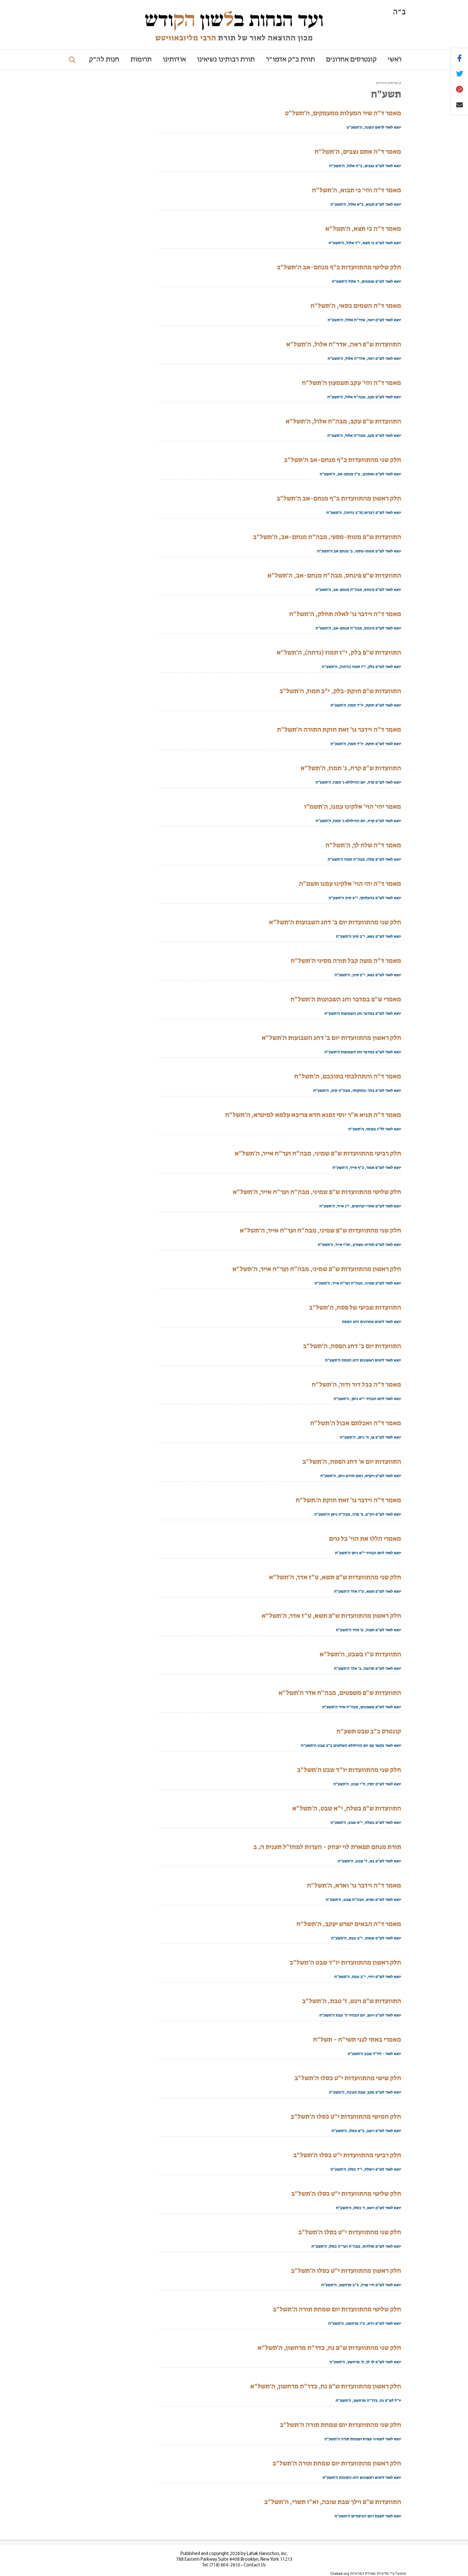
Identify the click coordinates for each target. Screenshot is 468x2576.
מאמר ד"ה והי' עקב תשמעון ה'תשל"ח (351, 383)
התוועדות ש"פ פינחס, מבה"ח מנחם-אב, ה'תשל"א (334, 575)
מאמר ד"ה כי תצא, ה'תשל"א (363, 229)
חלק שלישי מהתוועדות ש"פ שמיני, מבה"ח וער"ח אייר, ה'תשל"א (317, 1192)
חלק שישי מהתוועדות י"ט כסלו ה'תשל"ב (348, 2078)
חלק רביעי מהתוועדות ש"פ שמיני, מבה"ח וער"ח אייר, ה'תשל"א (318, 1153)
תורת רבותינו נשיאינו (226, 60)
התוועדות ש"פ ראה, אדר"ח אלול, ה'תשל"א (344, 344)
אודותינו (174, 60)
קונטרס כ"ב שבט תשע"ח (369, 1731)
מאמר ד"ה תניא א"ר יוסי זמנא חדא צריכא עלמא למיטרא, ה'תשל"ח (313, 1115)
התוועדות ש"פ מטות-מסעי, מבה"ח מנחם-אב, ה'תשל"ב (327, 537)
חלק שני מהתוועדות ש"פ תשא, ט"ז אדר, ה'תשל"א (335, 1577)
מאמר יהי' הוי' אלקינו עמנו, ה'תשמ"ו (353, 807)
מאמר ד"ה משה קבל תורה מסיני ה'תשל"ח (346, 961)
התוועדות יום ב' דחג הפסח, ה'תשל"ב (352, 1346)
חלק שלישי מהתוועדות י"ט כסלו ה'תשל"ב (346, 2194)
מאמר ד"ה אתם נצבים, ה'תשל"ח (358, 152)
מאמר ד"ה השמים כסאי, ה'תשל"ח (356, 306)
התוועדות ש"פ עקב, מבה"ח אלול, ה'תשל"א (343, 421)
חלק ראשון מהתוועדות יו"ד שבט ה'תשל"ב (345, 1962)
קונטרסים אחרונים (351, 60)
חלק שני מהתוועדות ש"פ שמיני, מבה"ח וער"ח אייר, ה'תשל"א (320, 1230)
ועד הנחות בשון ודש (234, 20)
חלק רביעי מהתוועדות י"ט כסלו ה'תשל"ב (347, 2155)
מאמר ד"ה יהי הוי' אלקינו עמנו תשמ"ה (350, 884)
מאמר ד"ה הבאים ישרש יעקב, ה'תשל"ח (349, 1924)
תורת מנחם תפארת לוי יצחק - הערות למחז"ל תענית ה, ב (327, 1847)
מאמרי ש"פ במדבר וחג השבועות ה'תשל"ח (346, 999)
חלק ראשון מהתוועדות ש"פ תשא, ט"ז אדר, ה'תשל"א (331, 1616)
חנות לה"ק (104, 60)
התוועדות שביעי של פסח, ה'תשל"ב (355, 1307)
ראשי (395, 60)
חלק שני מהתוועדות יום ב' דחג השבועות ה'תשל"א (335, 922)
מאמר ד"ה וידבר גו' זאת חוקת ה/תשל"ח (348, 1500)
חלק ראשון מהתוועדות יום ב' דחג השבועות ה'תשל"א (331, 1038)
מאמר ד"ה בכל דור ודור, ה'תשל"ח (356, 1384)
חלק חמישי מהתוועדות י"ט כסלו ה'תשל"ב (346, 2117)
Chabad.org (340, 2574)
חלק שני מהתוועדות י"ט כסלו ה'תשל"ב (350, 2232)
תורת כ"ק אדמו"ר (290, 60)
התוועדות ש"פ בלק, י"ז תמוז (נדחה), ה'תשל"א (339, 652)
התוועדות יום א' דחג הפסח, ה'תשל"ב (352, 1462)
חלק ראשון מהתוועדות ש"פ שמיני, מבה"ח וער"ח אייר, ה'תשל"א (317, 1269)
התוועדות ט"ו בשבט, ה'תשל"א (360, 1654)
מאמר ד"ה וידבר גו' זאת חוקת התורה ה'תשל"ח (339, 729)
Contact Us (255, 2565)
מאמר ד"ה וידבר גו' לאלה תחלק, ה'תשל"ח (345, 614)
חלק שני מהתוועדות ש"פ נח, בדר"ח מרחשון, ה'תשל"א (329, 2348)
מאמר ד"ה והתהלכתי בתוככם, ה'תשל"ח (348, 1076)
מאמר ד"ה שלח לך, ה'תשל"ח (363, 845)
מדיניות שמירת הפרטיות (369, 2574)
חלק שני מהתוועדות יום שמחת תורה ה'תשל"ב (340, 2425)
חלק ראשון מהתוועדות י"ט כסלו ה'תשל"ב (346, 2271)
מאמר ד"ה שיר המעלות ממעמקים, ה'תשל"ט (343, 113)
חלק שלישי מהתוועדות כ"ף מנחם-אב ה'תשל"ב (339, 267)
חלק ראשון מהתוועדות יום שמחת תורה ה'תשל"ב (337, 2463)
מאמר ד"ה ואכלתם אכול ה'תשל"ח (356, 1423)
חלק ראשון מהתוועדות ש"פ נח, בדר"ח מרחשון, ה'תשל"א (326, 2386)
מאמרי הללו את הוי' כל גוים (365, 1539)
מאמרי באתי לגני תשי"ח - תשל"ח (357, 2039)
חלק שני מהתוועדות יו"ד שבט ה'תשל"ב (349, 1770)
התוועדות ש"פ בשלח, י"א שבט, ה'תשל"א (347, 1808)
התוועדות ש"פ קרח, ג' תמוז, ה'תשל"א (351, 768)
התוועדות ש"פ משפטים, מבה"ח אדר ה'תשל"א (340, 1693)
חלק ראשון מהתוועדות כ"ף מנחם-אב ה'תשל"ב (339, 498)
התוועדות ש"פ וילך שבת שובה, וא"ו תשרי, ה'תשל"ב (333, 2502)
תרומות (141, 60)
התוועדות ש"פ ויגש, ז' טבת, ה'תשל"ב (352, 2001)
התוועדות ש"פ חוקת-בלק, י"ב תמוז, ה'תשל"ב (340, 691)
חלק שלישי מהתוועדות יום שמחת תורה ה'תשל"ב (337, 2309)
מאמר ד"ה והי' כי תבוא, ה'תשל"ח (357, 190)
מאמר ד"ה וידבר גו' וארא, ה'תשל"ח (354, 1885)
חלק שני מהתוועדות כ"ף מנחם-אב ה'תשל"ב (343, 460)
